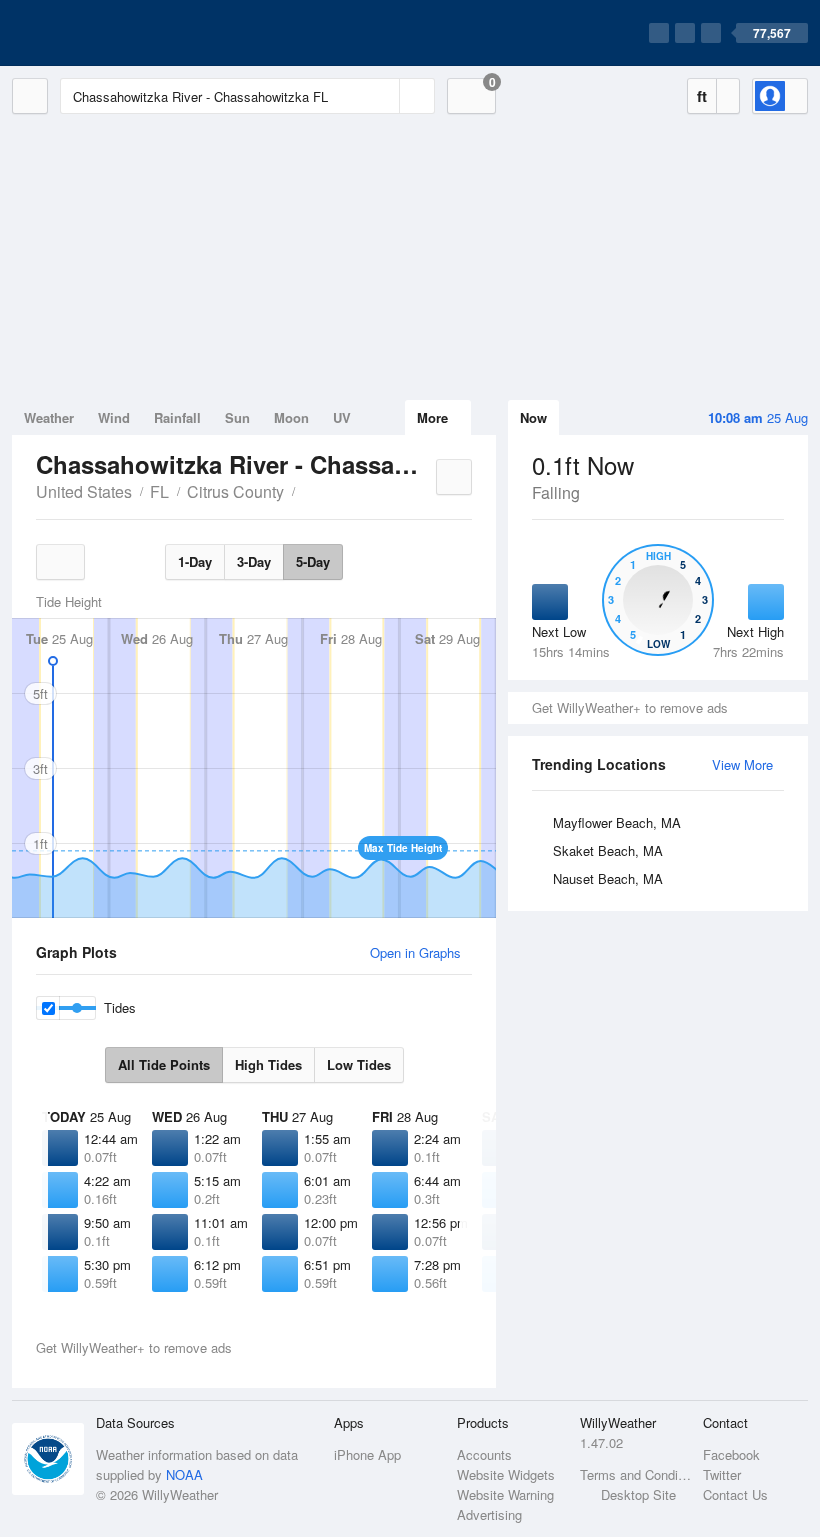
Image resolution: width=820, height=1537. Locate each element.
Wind (114, 417)
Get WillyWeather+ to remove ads (630, 707)
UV (342, 417)
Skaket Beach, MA (608, 850)
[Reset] (382, 96)
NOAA (184, 1474)
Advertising (489, 1514)
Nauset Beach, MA (608, 878)
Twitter (722, 1474)
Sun (237, 417)
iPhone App (367, 1454)
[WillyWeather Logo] (106, 33)
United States (84, 491)
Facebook (731, 1454)
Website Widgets (506, 1474)
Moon (291, 417)
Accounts (484, 1454)
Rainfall (177, 417)
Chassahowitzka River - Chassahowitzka (306, 490)
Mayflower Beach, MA (617, 822)
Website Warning (505, 1494)
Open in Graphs (415, 952)
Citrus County (235, 491)
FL (159, 491)
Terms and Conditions (635, 1474)
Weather (49, 417)
